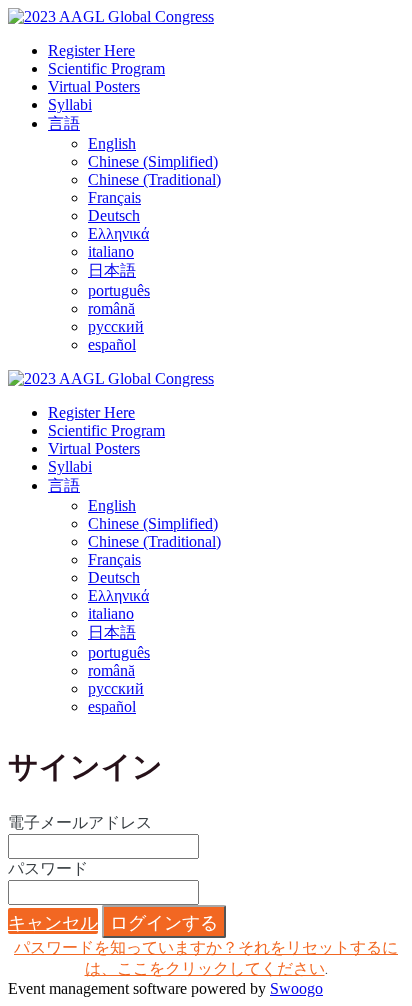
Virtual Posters (94, 86)
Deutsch (114, 215)
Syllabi (70, 104)
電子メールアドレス (80, 822)
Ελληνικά (118, 233)
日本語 (112, 270)
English (112, 143)
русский (116, 326)
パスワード (48, 868)
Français (114, 197)
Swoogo (296, 988)
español (112, 344)
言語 (64, 123)
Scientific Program (106, 68)
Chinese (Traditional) (154, 179)
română (111, 308)
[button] (53, 921)
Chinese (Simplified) (153, 161)
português (119, 290)
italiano (111, 251)
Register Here (91, 50)
